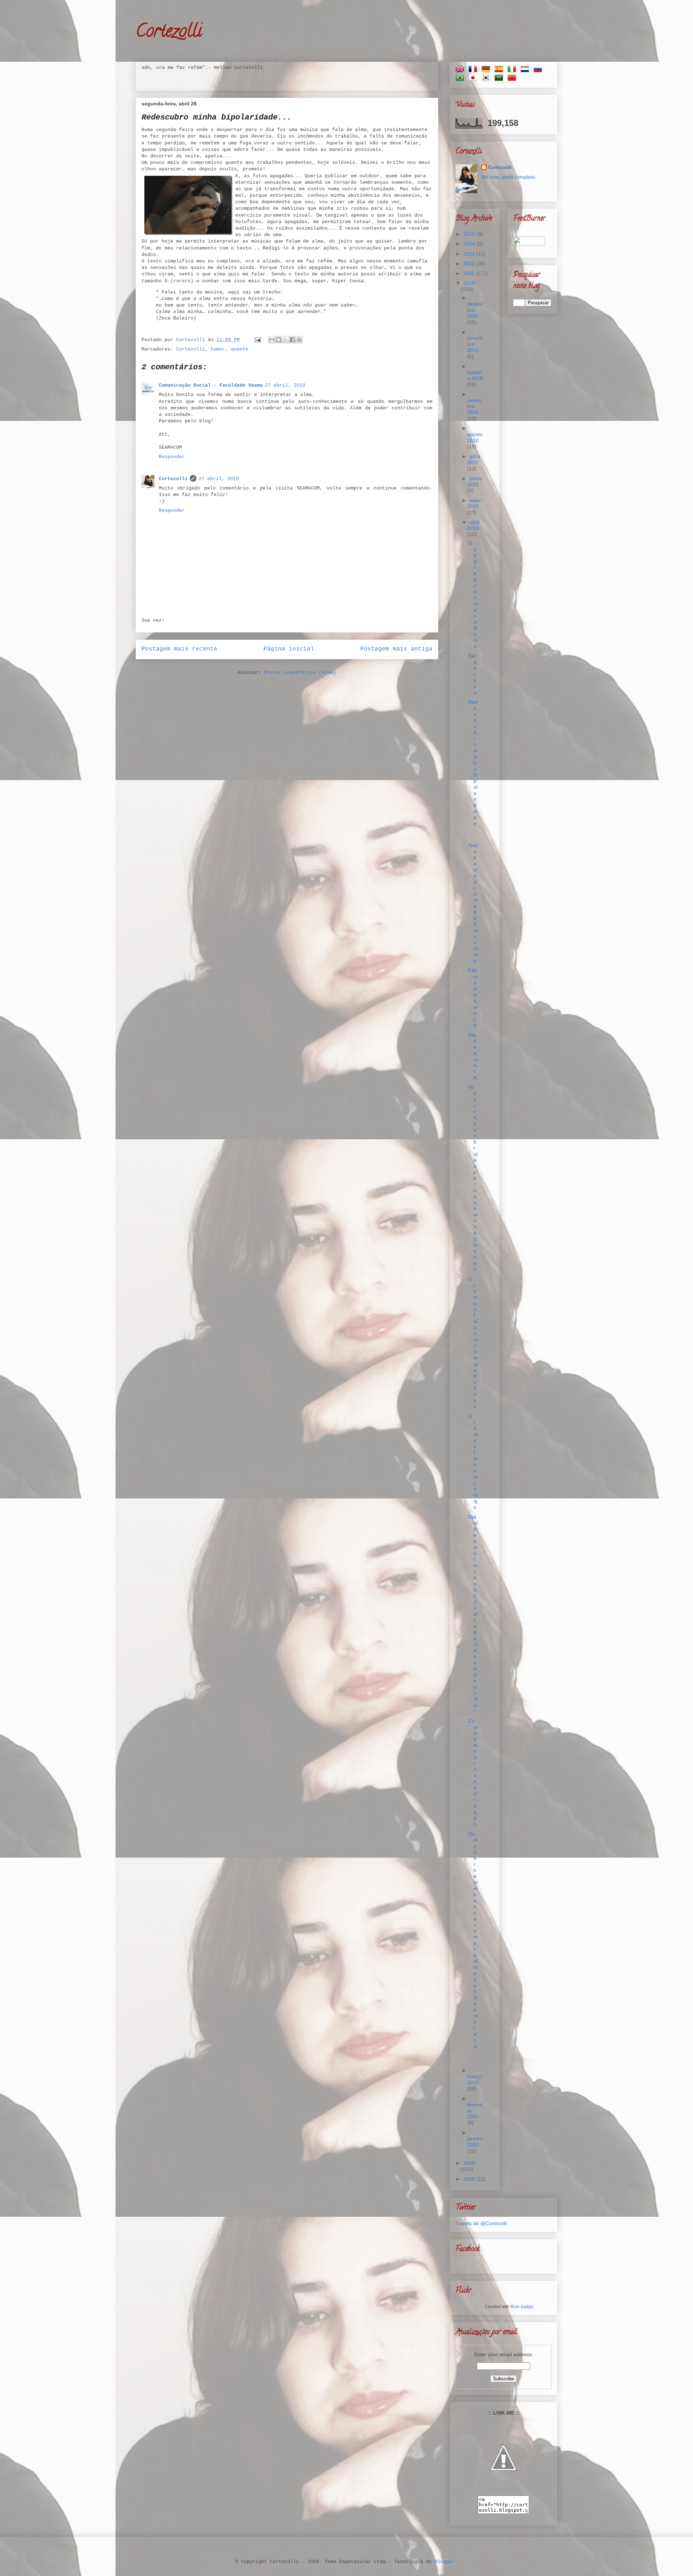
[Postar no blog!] (279, 340)
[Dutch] (526, 70)
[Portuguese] (461, 79)
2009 (469, 2163)
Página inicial (289, 649)
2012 (470, 264)
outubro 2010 (475, 375)
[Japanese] (474, 79)
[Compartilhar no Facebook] (292, 340)
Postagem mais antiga (396, 649)
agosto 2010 (475, 437)
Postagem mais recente (179, 649)
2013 (470, 254)
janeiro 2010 (475, 2142)
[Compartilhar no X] (286, 340)
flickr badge (522, 2307)
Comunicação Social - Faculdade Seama (211, 385)
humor (218, 349)
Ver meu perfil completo (508, 177)
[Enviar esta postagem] (258, 340)
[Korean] (487, 79)
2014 (470, 244)
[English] (461, 70)
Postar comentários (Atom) (300, 673)
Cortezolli (169, 33)
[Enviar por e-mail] (272, 340)
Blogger (445, 2562)
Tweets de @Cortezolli (481, 2223)
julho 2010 (474, 459)
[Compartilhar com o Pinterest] (299, 340)
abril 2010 (473, 525)
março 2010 (474, 2079)
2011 (470, 273)
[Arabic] (500, 79)
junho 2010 (475, 481)
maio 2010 (474, 503)
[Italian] (513, 70)
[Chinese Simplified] (513, 79)
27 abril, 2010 (285, 385)
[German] (487, 70)
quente (240, 349)
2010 (469, 283)
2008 (470, 2179)
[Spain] (500, 70)
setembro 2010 (474, 406)
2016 (470, 234)
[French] (474, 70)
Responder (172, 457)
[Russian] (539, 70)
